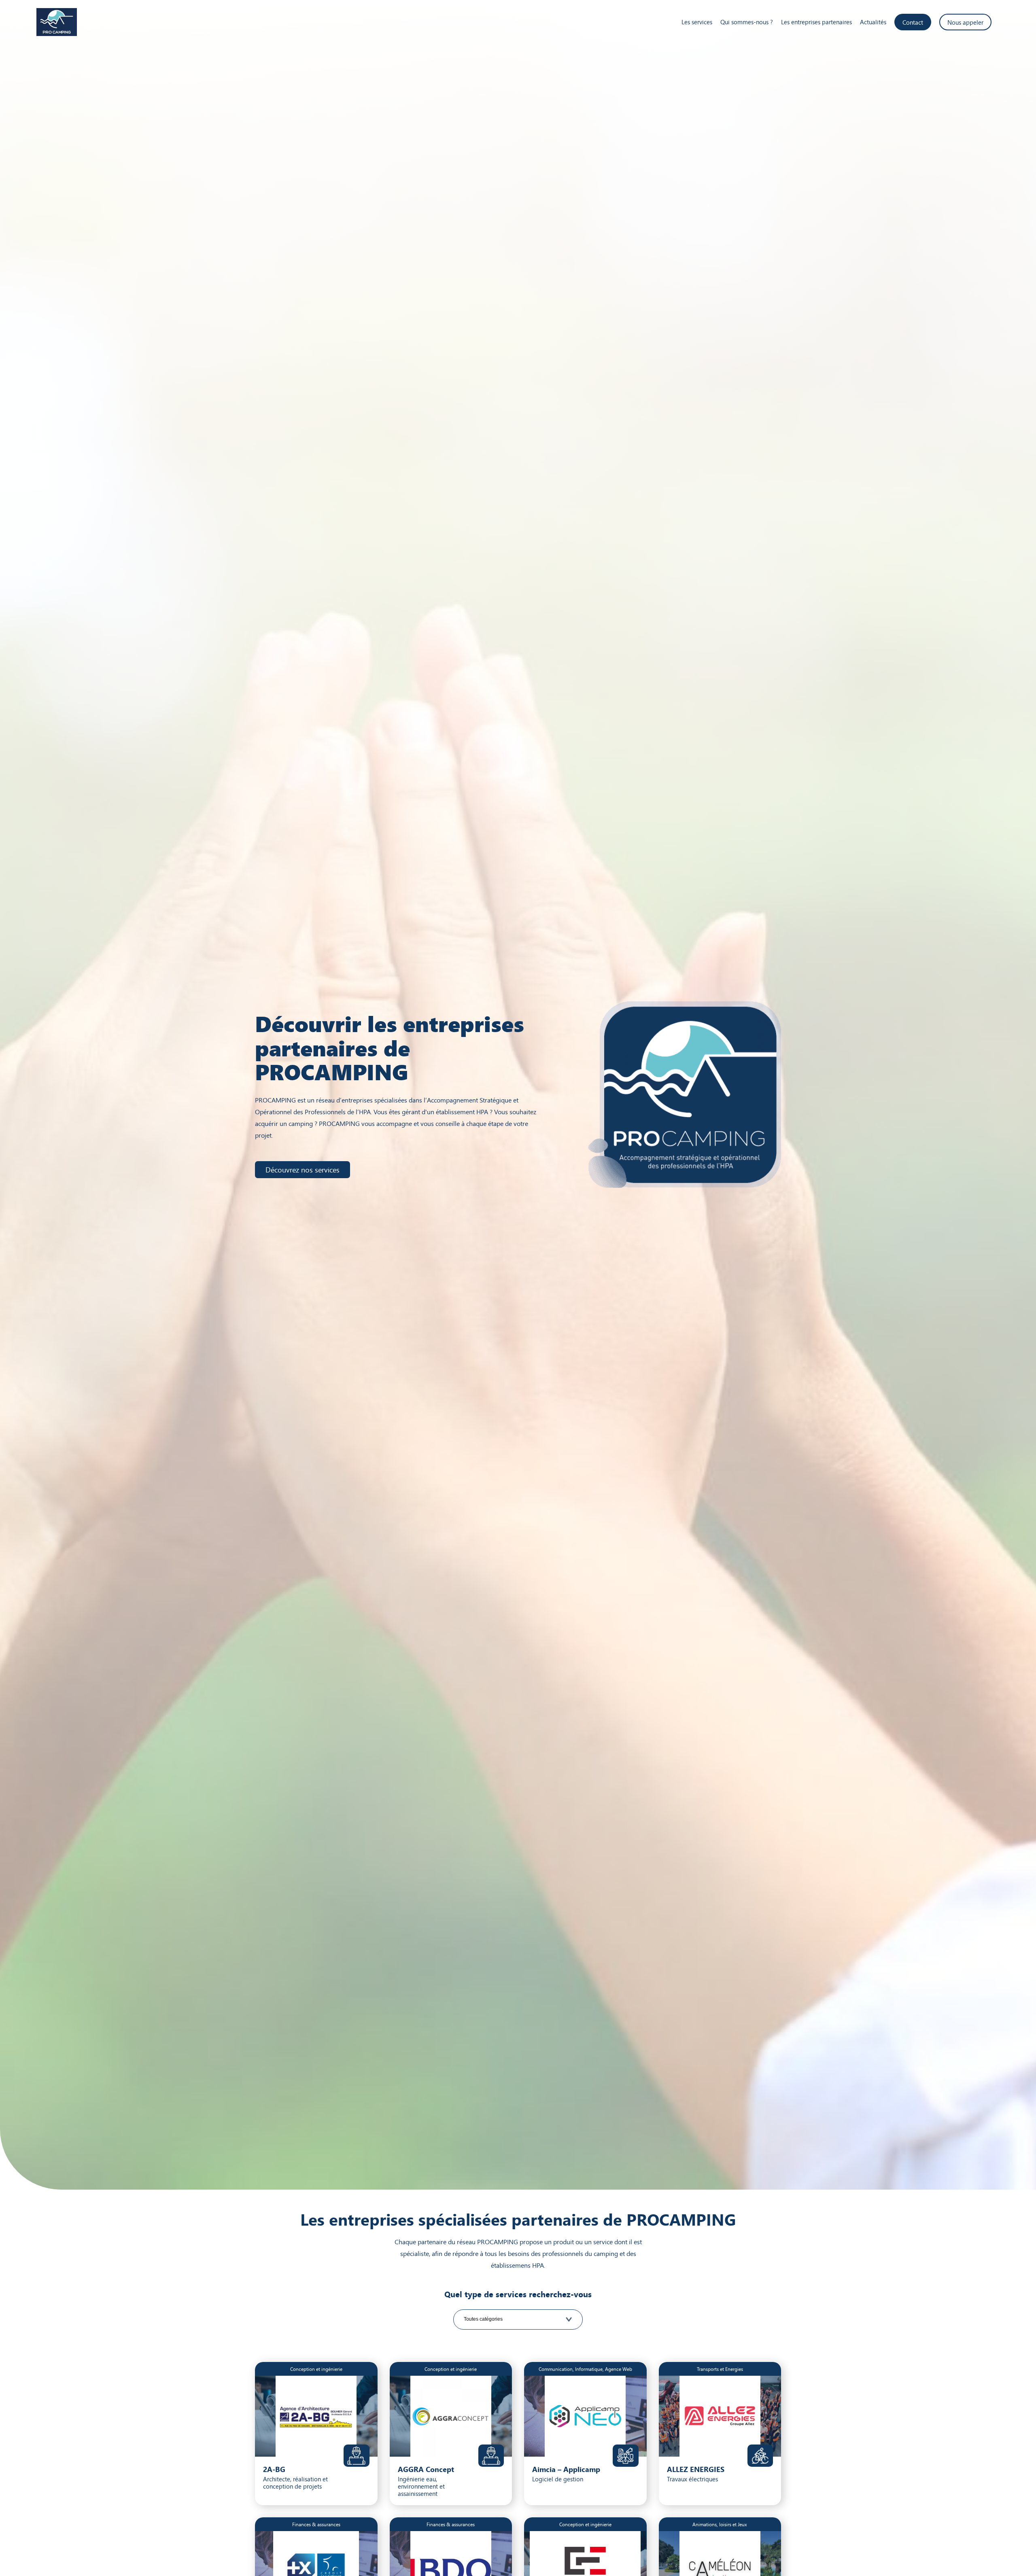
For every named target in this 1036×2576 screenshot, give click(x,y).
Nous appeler (965, 22)
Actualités (873, 22)
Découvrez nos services (303, 1169)
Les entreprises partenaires (816, 22)
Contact (913, 22)
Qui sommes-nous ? (747, 22)
